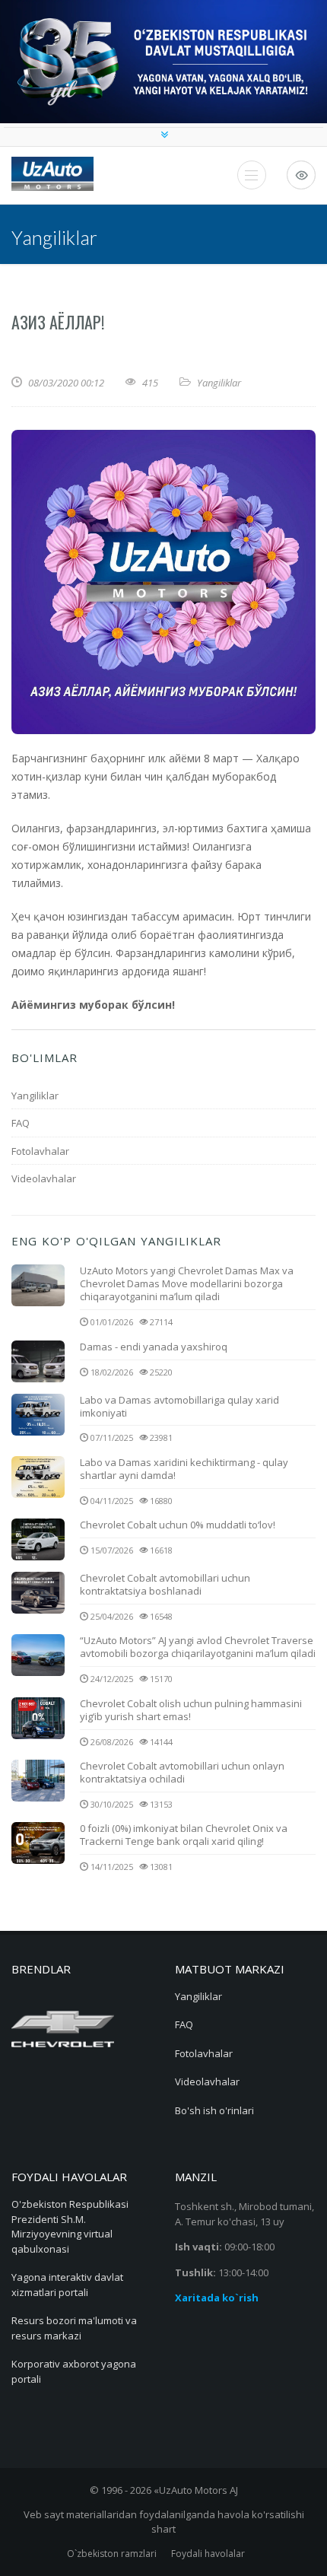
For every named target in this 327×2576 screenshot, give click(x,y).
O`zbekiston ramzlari (112, 2554)
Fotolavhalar (40, 1151)
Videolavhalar (44, 1178)
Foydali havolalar (208, 2554)
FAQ (21, 1123)
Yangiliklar (219, 383)
